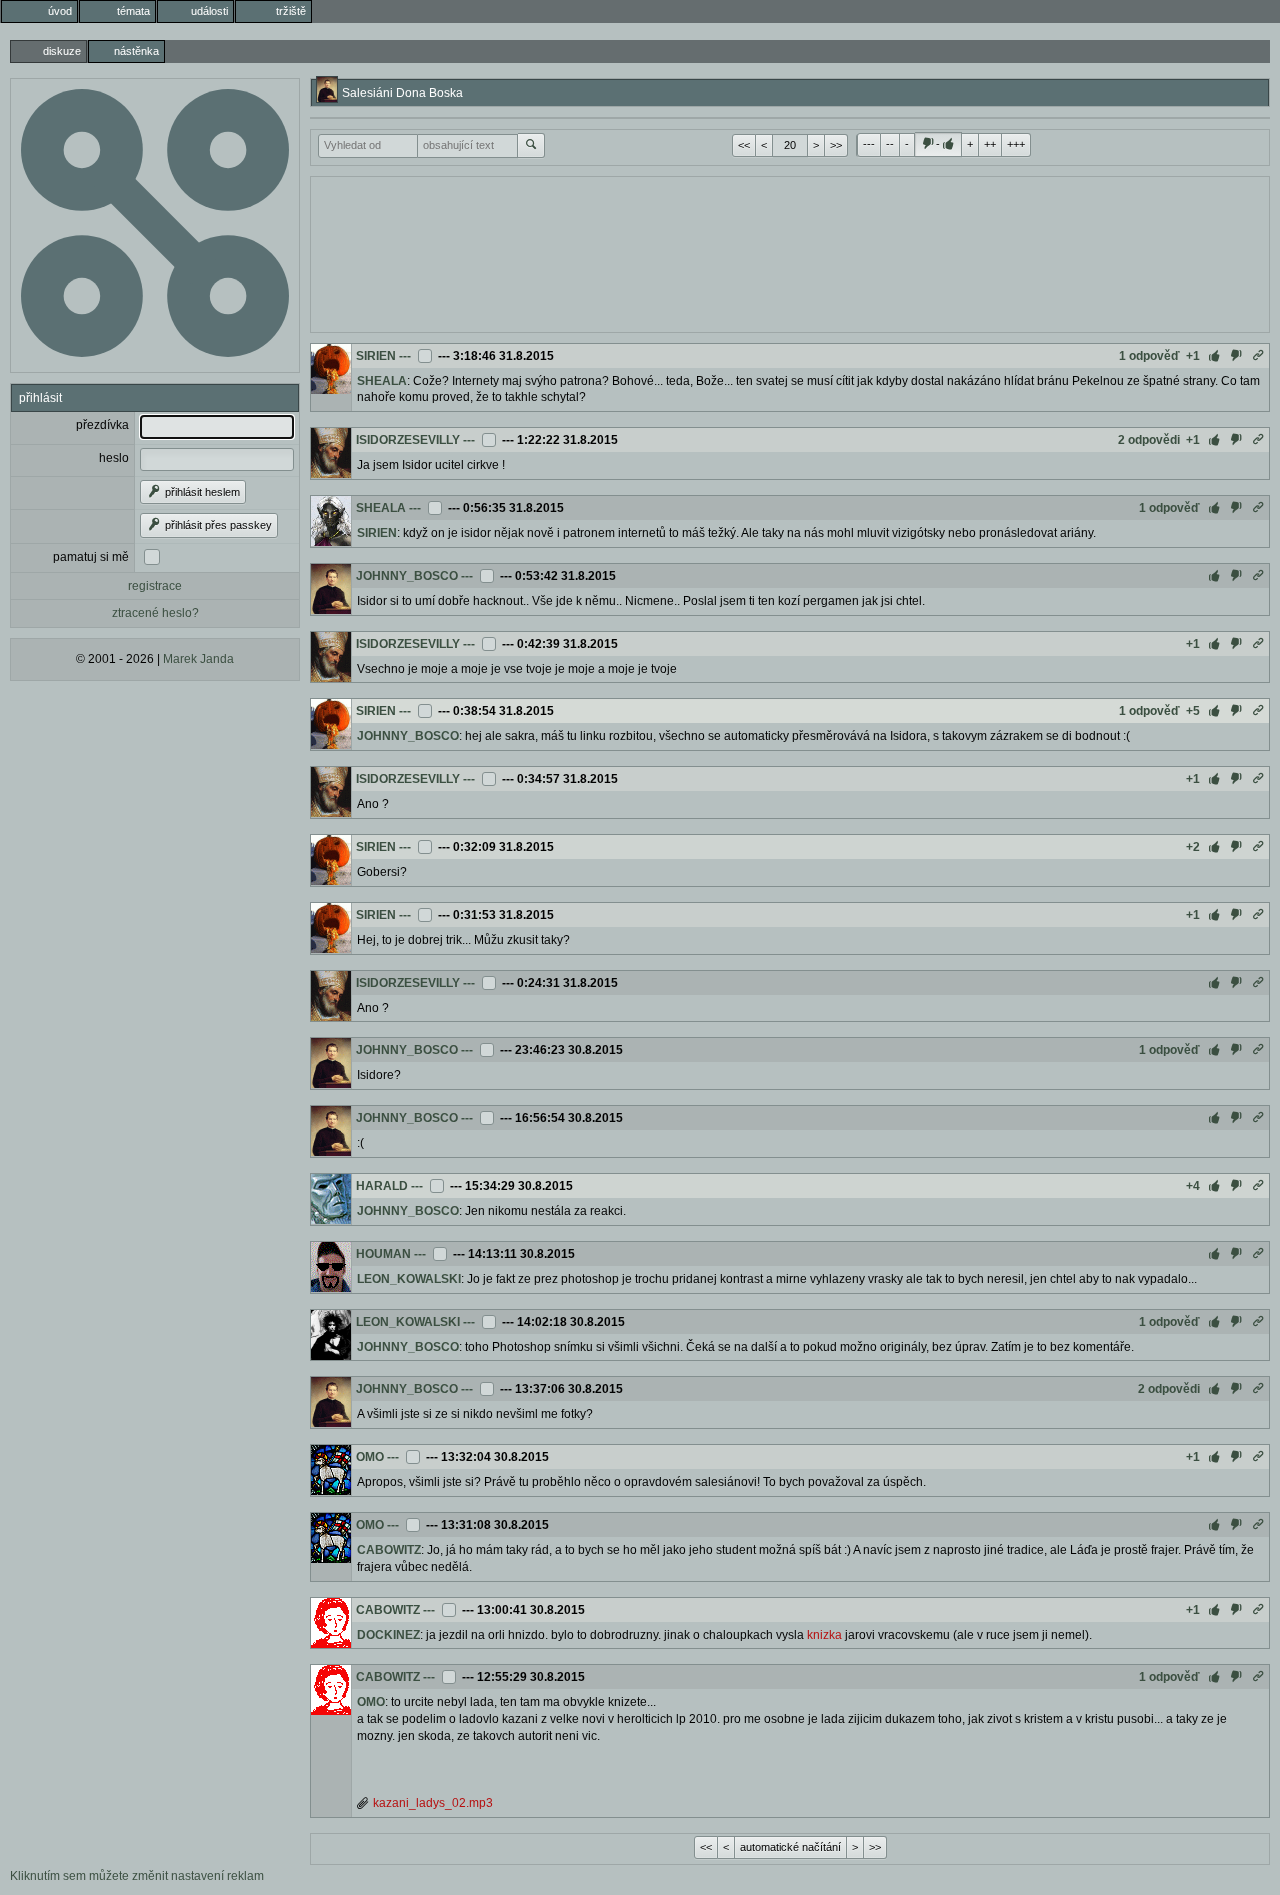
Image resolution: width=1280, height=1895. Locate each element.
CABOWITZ (389, 1550)
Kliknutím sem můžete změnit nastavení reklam (137, 1876)
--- (869, 144)
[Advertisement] (790, 252)
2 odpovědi (1149, 440)
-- (890, 144)
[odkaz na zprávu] (1258, 356)
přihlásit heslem (201, 492)
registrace (155, 586)
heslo (114, 458)
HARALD (382, 1186)
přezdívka (102, 425)
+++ (1016, 144)
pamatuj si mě (91, 557)
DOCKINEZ (388, 1635)
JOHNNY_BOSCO (407, 576)
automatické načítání (790, 1847)
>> (836, 145)
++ (990, 144)
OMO (370, 1457)
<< (744, 145)
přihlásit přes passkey (217, 525)
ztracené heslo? (155, 613)
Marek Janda (198, 659)
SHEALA (382, 381)
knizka (824, 1635)
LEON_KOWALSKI (409, 1279)
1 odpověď (1149, 356)
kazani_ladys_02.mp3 (433, 1803)
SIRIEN (376, 356)
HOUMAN (383, 1254)
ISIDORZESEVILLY (408, 440)
